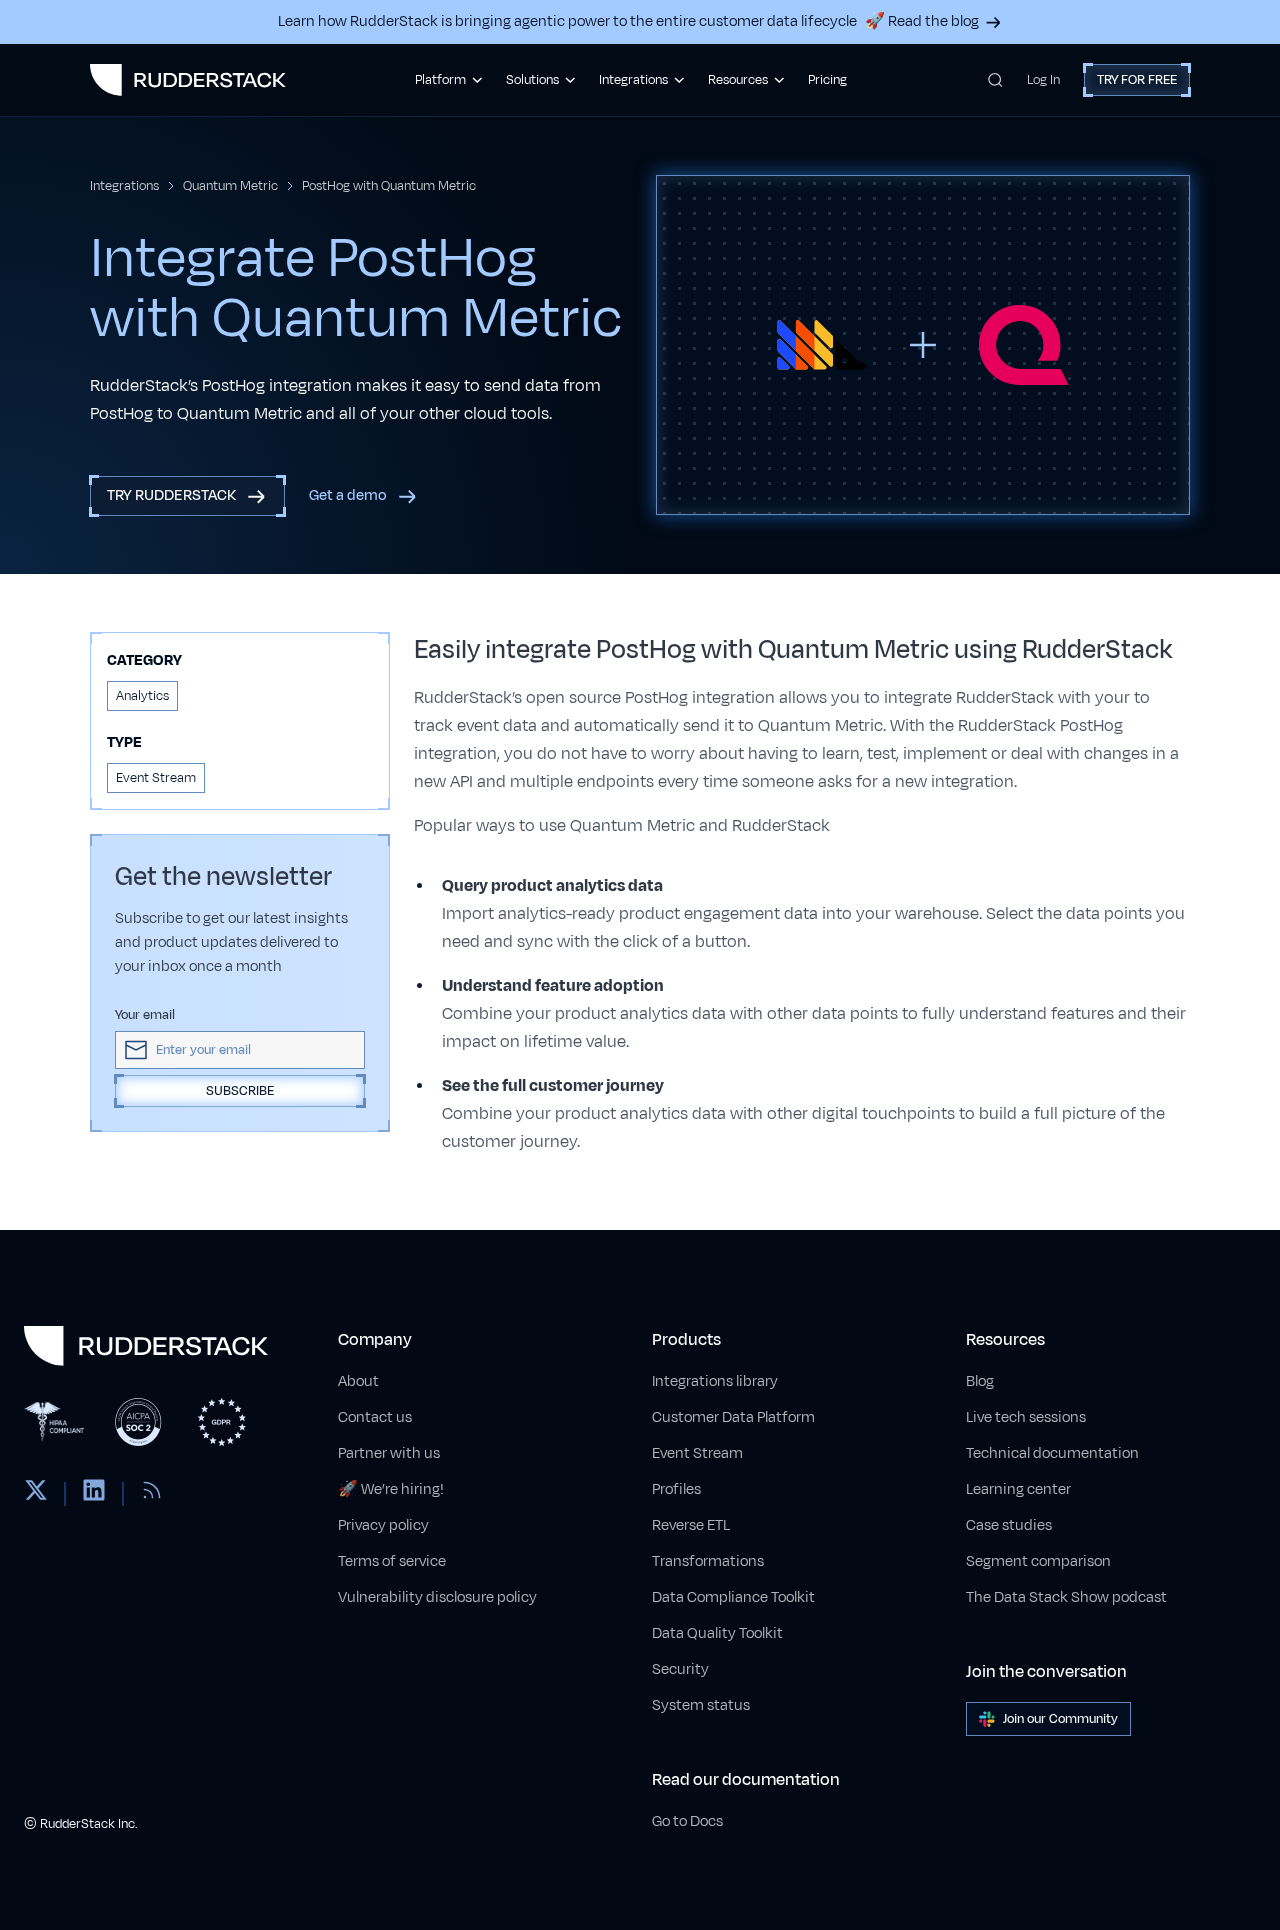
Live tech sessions (1026, 1417)
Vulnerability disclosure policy (437, 1597)
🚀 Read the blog (922, 21)
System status (701, 1705)
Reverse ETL (691, 1525)
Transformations (708, 1561)
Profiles (676, 1489)
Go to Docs (687, 1821)
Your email (145, 1015)
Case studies (1009, 1525)
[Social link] (36, 1494)
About (358, 1381)
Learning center (1018, 1489)
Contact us (375, 1417)
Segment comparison (1038, 1561)
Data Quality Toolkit (717, 1633)
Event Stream (697, 1453)
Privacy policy (383, 1525)
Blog (980, 1381)
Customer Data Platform (733, 1417)
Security (680, 1669)
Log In (1043, 80)
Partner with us (389, 1453)
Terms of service (392, 1561)
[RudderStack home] (188, 80)
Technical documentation (1052, 1453)
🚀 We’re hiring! (391, 1489)
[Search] (995, 80)
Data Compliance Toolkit (733, 1597)
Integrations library (715, 1381)
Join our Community (1060, 1719)
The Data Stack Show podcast (1066, 1597)
